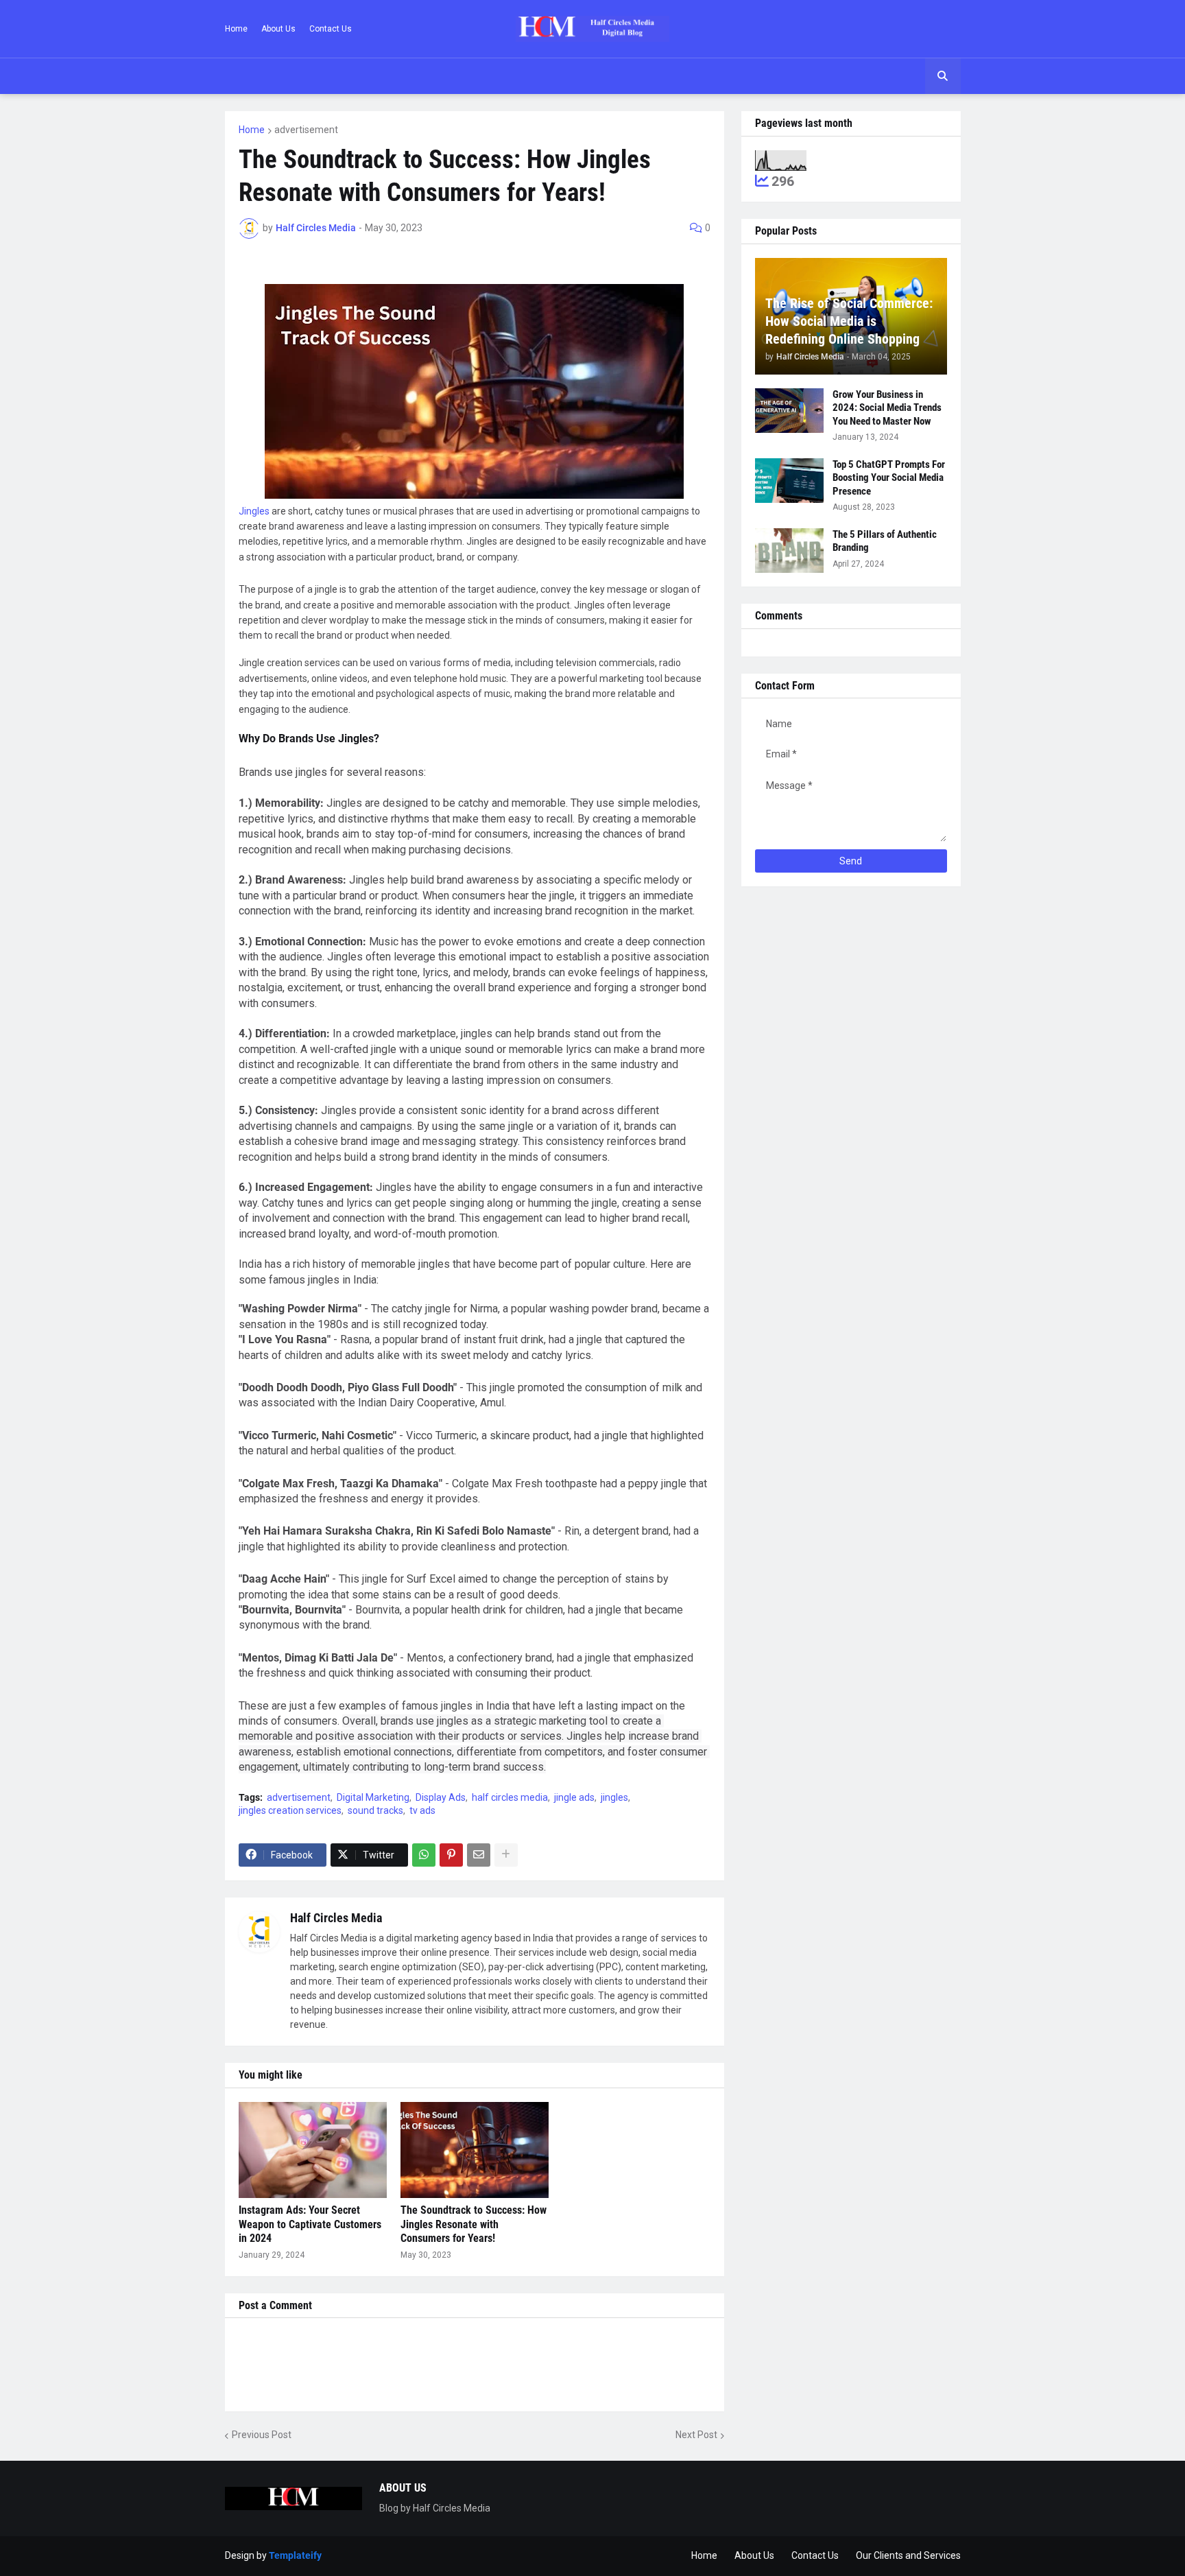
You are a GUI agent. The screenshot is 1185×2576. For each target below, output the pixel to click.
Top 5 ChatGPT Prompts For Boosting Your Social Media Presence (889, 478)
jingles (614, 1797)
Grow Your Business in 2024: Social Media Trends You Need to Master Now (887, 408)
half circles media (510, 1797)
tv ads (422, 1810)
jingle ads (574, 1797)
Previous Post (262, 2435)
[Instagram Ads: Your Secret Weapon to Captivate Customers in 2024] (313, 2150)
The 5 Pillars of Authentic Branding (885, 541)
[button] (943, 76)
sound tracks (375, 1810)
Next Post (696, 2435)
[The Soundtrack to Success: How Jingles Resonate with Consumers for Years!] (475, 2150)
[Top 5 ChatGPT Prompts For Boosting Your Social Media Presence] (789, 481)
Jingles (254, 511)
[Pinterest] (451, 1855)
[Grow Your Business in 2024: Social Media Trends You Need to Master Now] (789, 411)
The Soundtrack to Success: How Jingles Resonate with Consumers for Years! (474, 2224)
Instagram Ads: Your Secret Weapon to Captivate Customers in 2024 (310, 2224)
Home (236, 29)
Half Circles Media (336, 1918)
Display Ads (441, 1797)
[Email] (479, 1855)
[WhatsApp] (424, 1855)
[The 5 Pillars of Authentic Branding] (789, 551)
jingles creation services (290, 1810)
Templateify (295, 2555)
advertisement (306, 130)
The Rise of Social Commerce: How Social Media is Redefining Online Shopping (849, 321)
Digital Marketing (373, 1797)
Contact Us (331, 29)
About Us (278, 29)
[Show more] (506, 1855)
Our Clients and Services (908, 2555)
